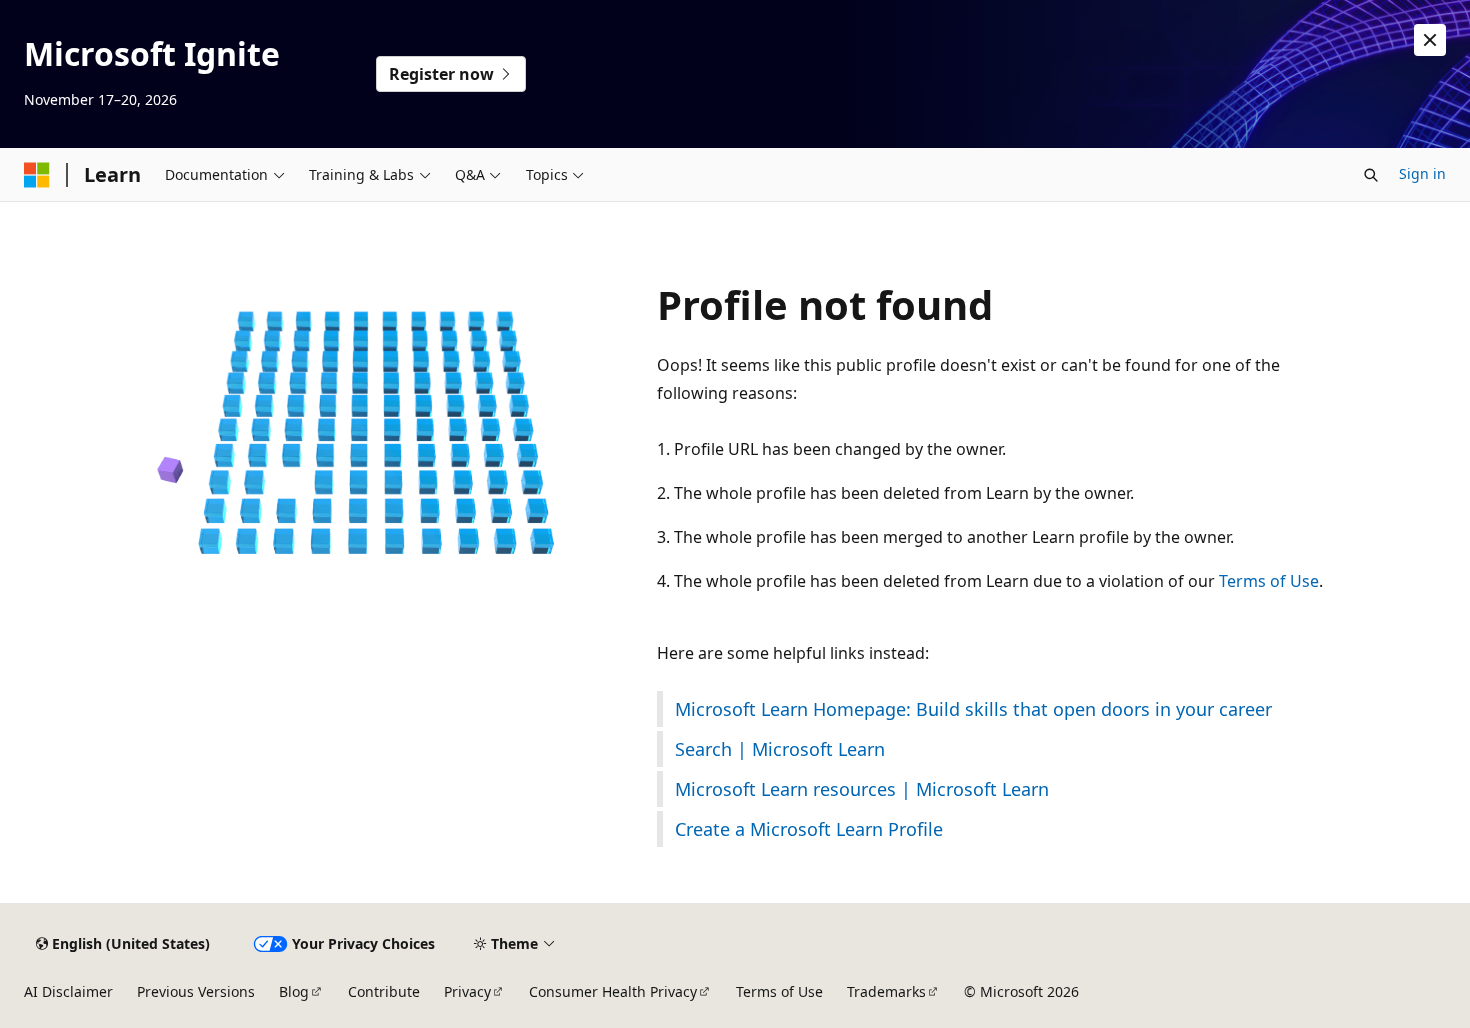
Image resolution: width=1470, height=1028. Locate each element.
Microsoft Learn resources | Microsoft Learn (862, 789)
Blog (294, 991)
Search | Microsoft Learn (780, 749)
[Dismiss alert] (1430, 40)
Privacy (467, 991)
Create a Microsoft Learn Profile (809, 829)
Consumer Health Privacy (613, 991)
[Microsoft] (37, 175)
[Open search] (1371, 175)
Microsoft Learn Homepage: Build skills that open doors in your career (973, 709)
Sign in (1422, 173)
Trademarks (886, 991)
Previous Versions (196, 991)
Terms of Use (1269, 581)
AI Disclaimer (68, 991)
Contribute (384, 991)
